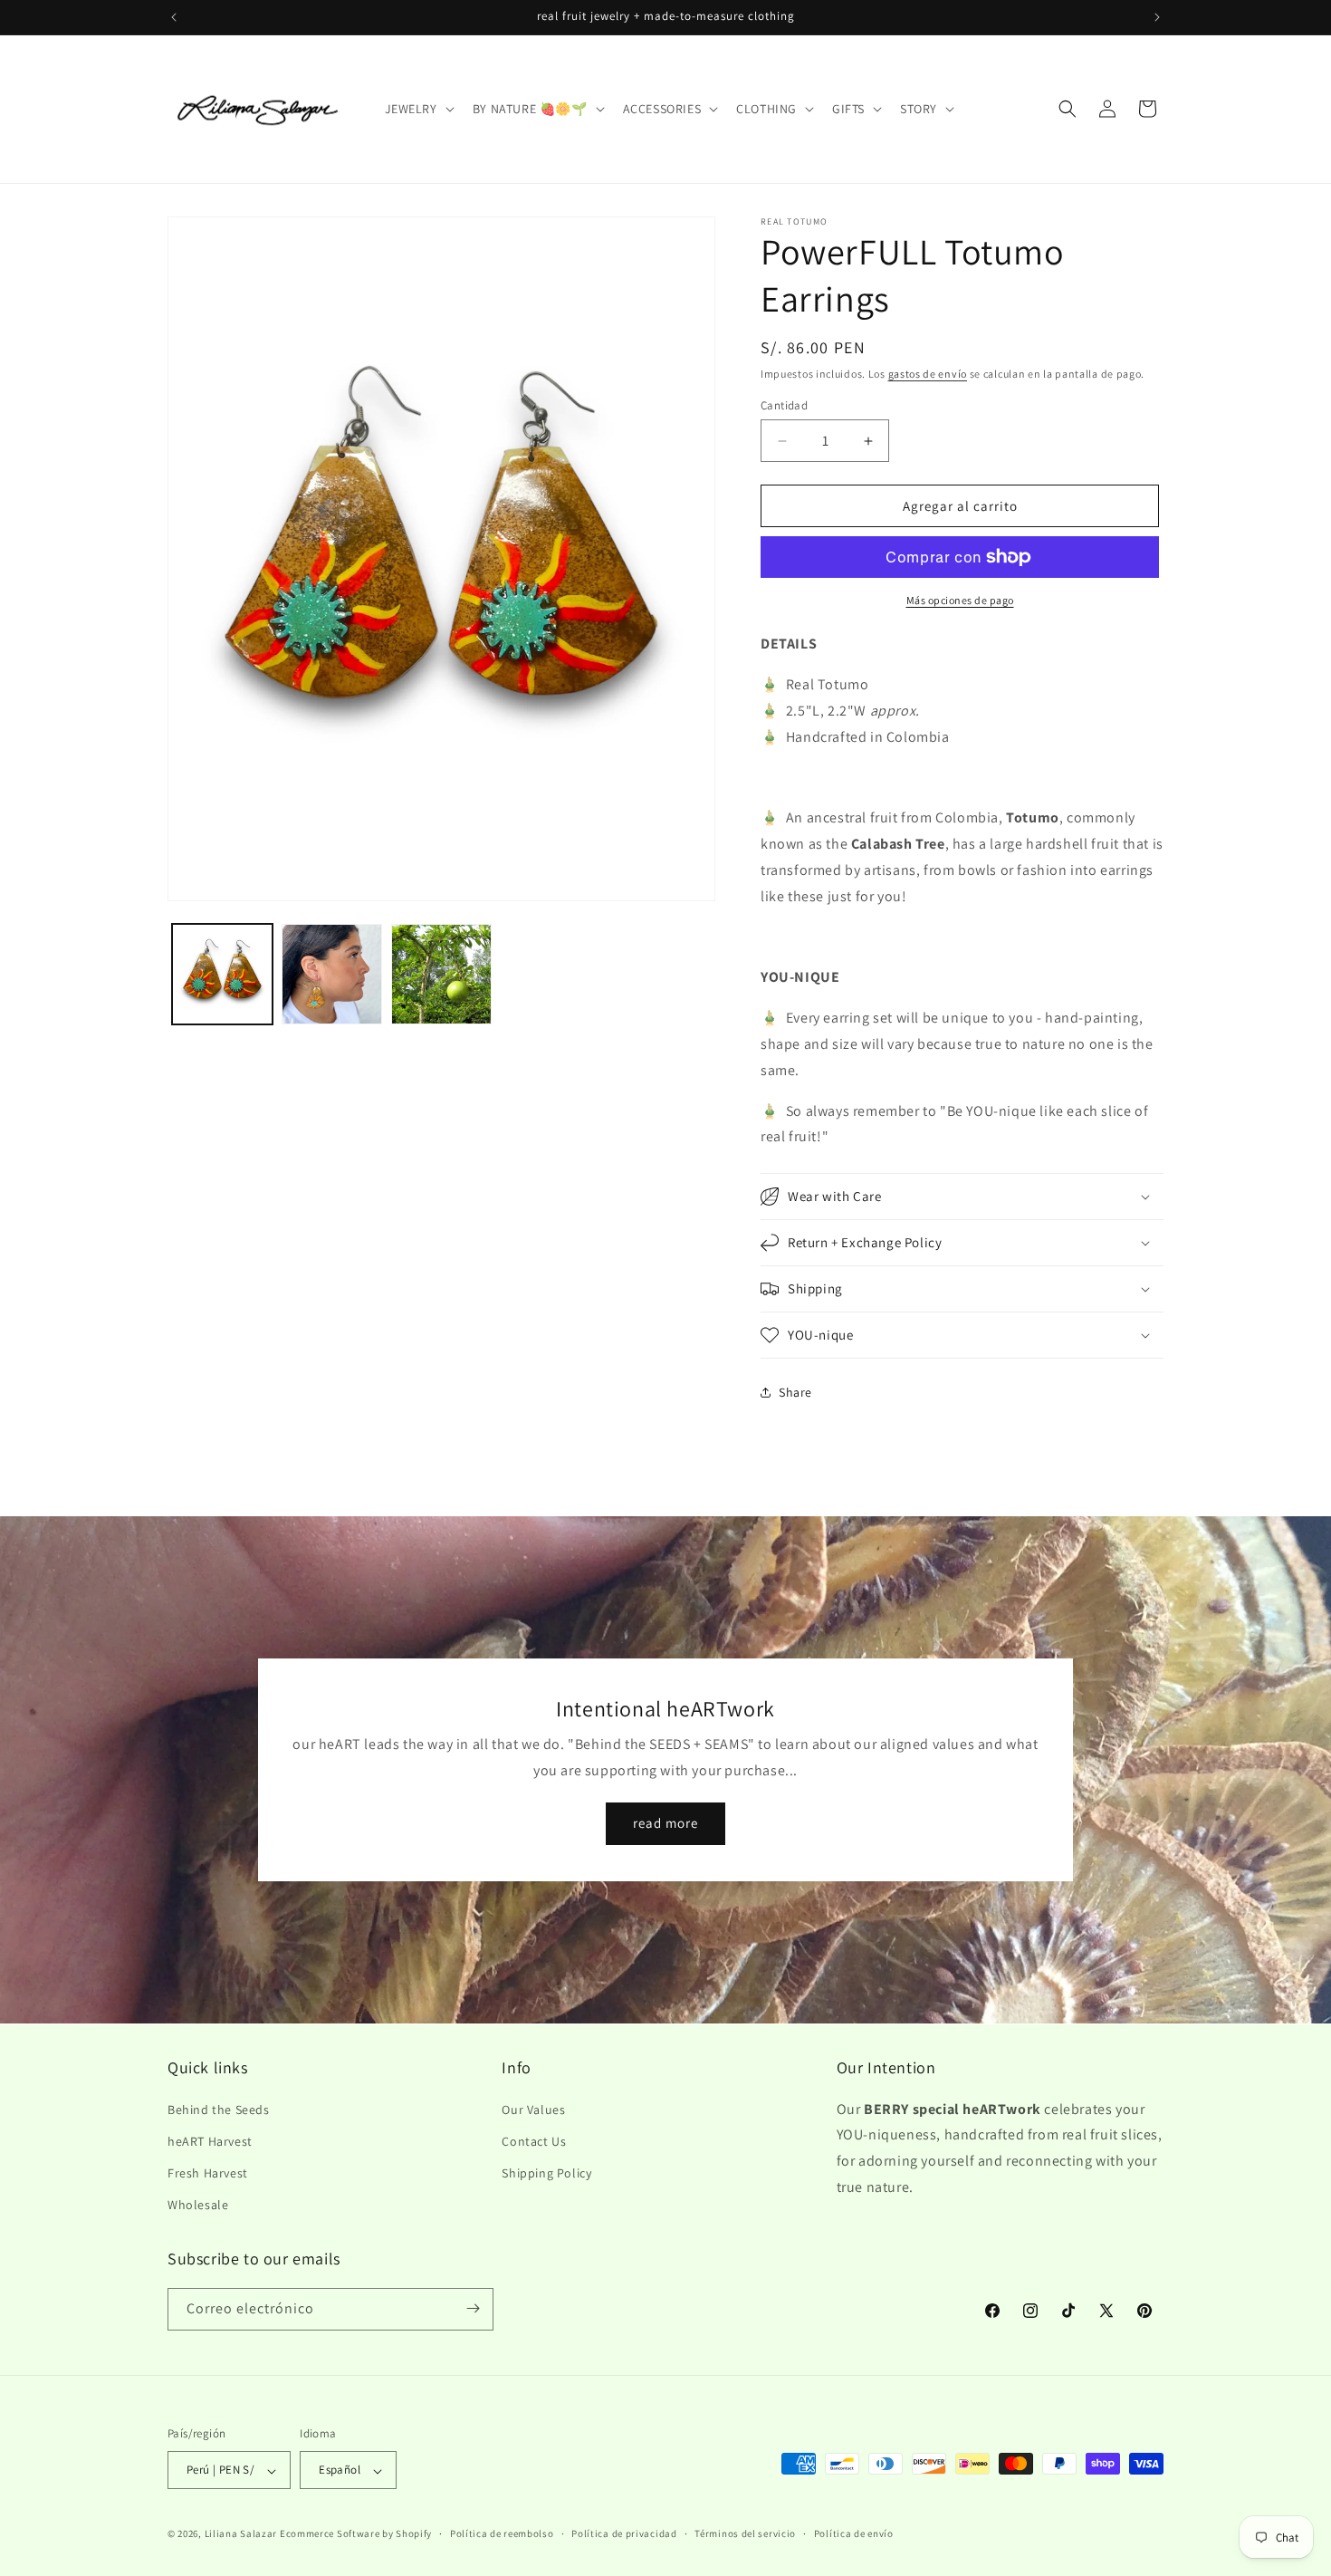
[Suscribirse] (473, 2308)
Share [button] (795, 1392)
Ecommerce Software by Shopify (356, 2534)
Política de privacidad (624, 2533)
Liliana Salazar (241, 2534)
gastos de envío (928, 374)
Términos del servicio (745, 2533)
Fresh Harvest (208, 2172)
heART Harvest (210, 2140)
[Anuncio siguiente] (1157, 17)
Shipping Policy (546, 2172)
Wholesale (198, 2205)
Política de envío (854, 2533)
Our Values (533, 2109)
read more (665, 1824)
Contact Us (534, 2140)
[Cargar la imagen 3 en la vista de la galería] (441, 974)
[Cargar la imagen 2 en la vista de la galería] (332, 974)
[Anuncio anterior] (174, 17)
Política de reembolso (502, 2533)
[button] (418, 109)
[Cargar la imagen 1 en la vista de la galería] (222, 974)
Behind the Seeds (219, 2109)
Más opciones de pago (960, 600)
